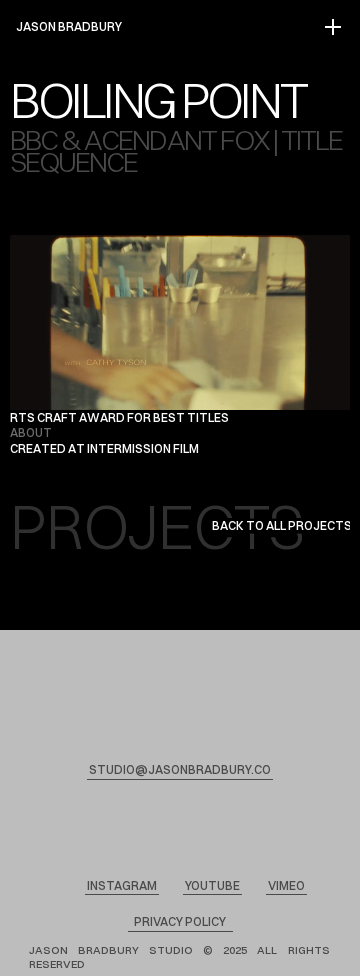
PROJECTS (157, 526)
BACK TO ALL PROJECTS (282, 525)
